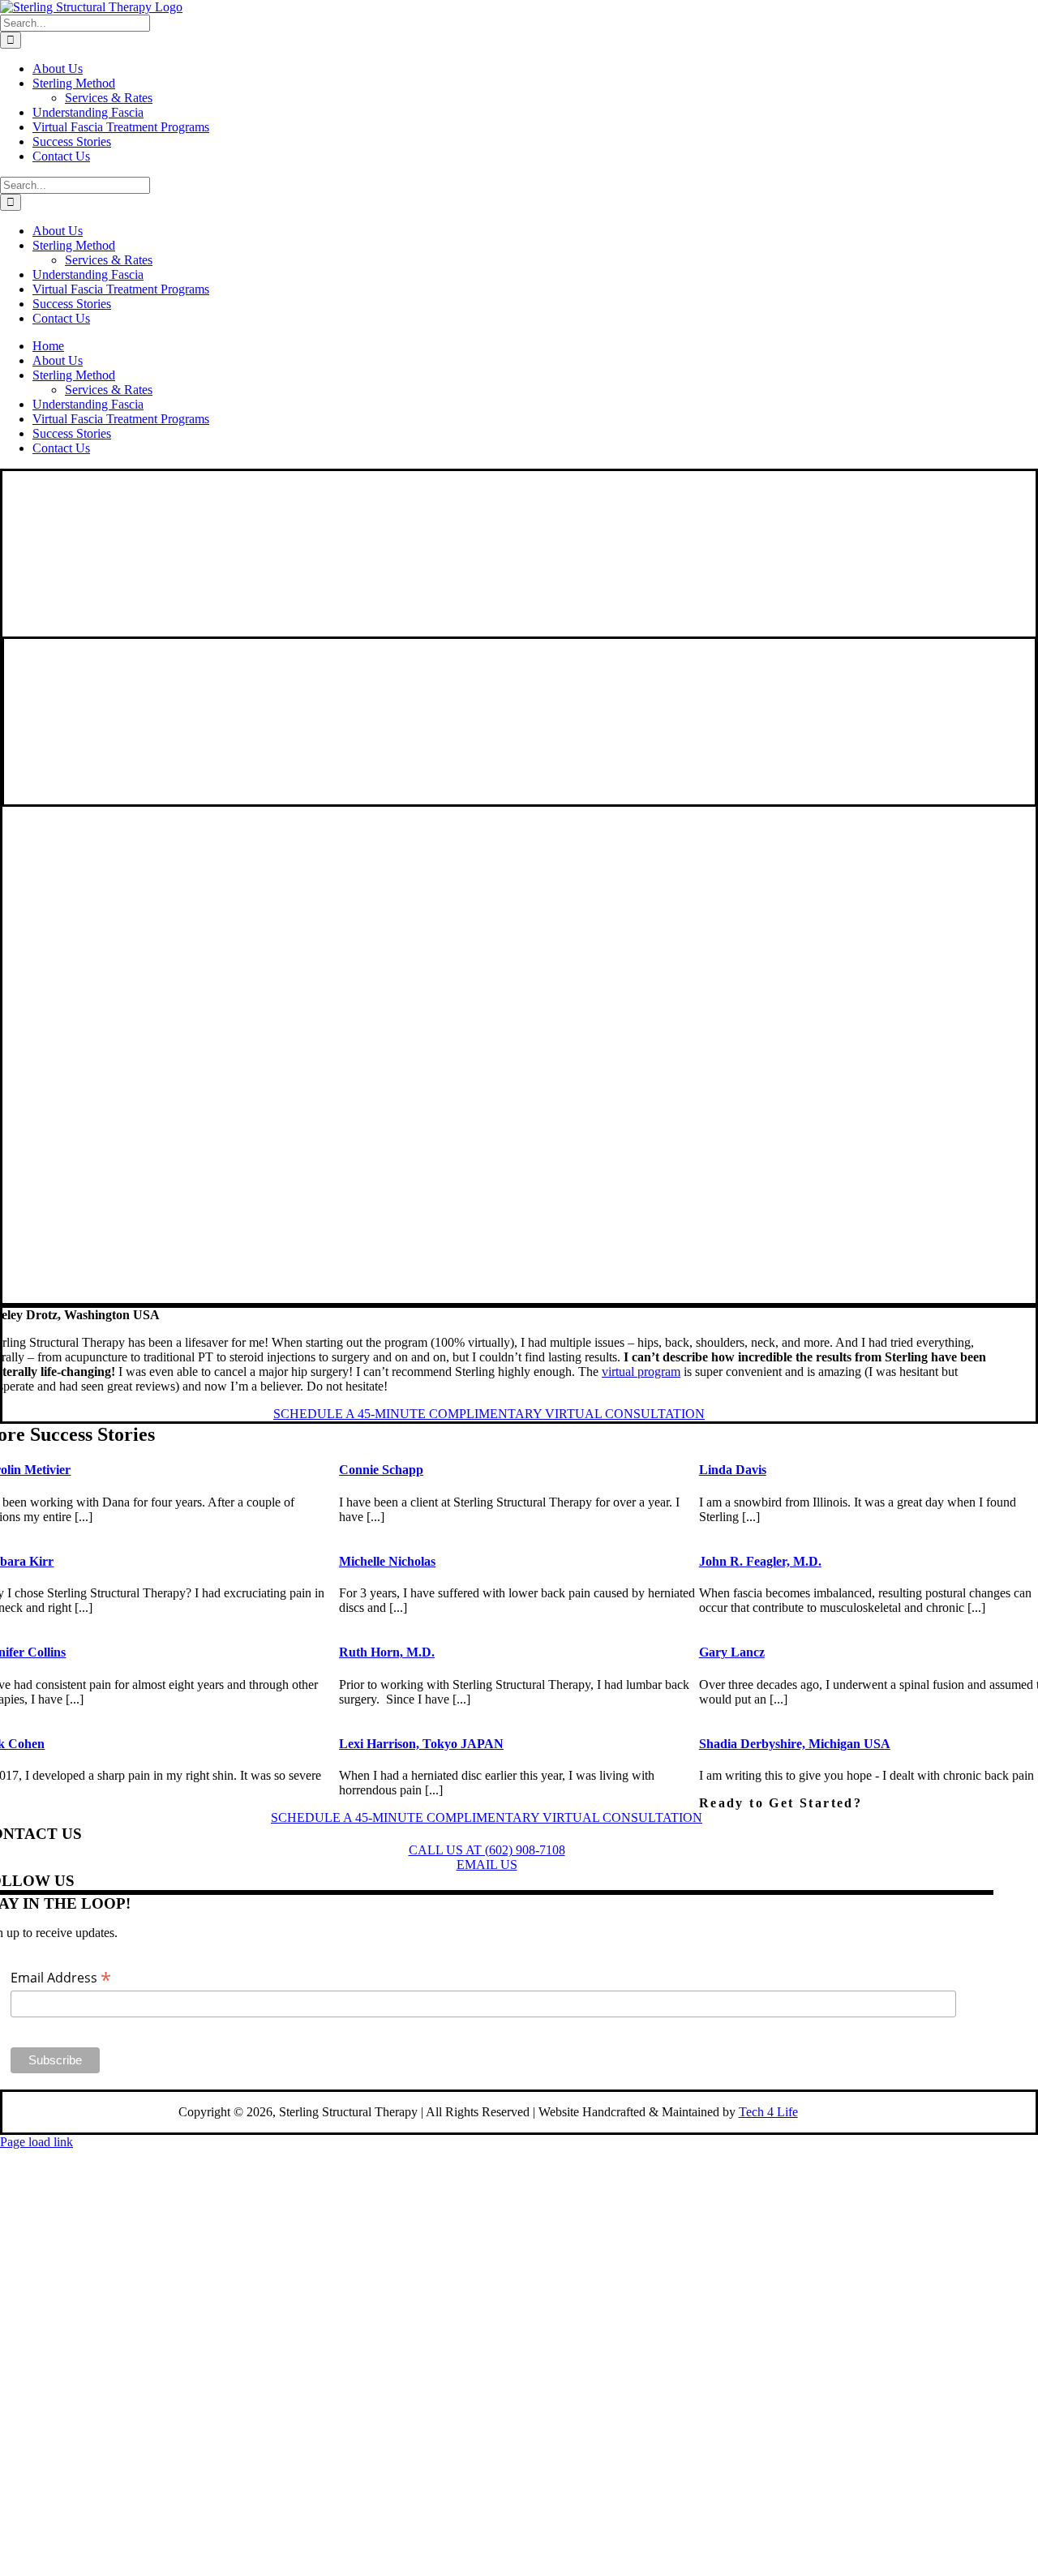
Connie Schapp (381, 1470)
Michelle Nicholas (387, 1561)
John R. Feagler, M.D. (760, 1561)
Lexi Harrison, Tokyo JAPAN (421, 1744)
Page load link (36, 2142)
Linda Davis (733, 1470)
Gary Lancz (732, 1652)
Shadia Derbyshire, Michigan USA (795, 1744)
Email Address (61, 1977)
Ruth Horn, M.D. (387, 1652)
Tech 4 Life (768, 2112)
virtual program (641, 1372)
